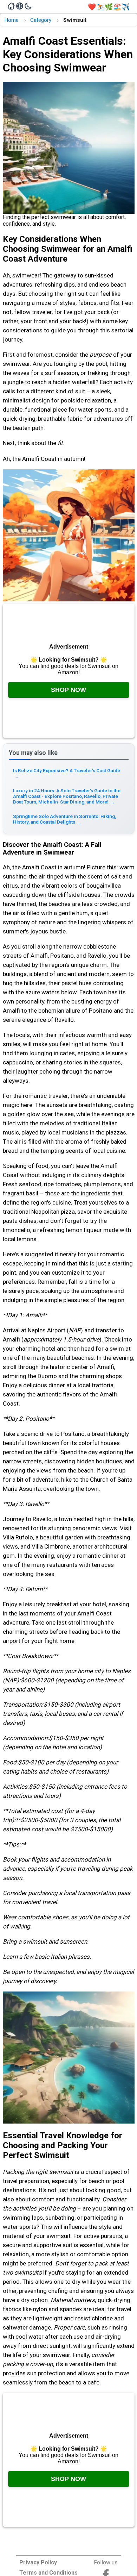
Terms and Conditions (48, 2573)
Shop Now (68, 690)
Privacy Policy (38, 2562)
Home (11, 20)
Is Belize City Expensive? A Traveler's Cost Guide (67, 773)
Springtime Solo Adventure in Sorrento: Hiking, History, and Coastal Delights (64, 819)
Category (41, 20)
